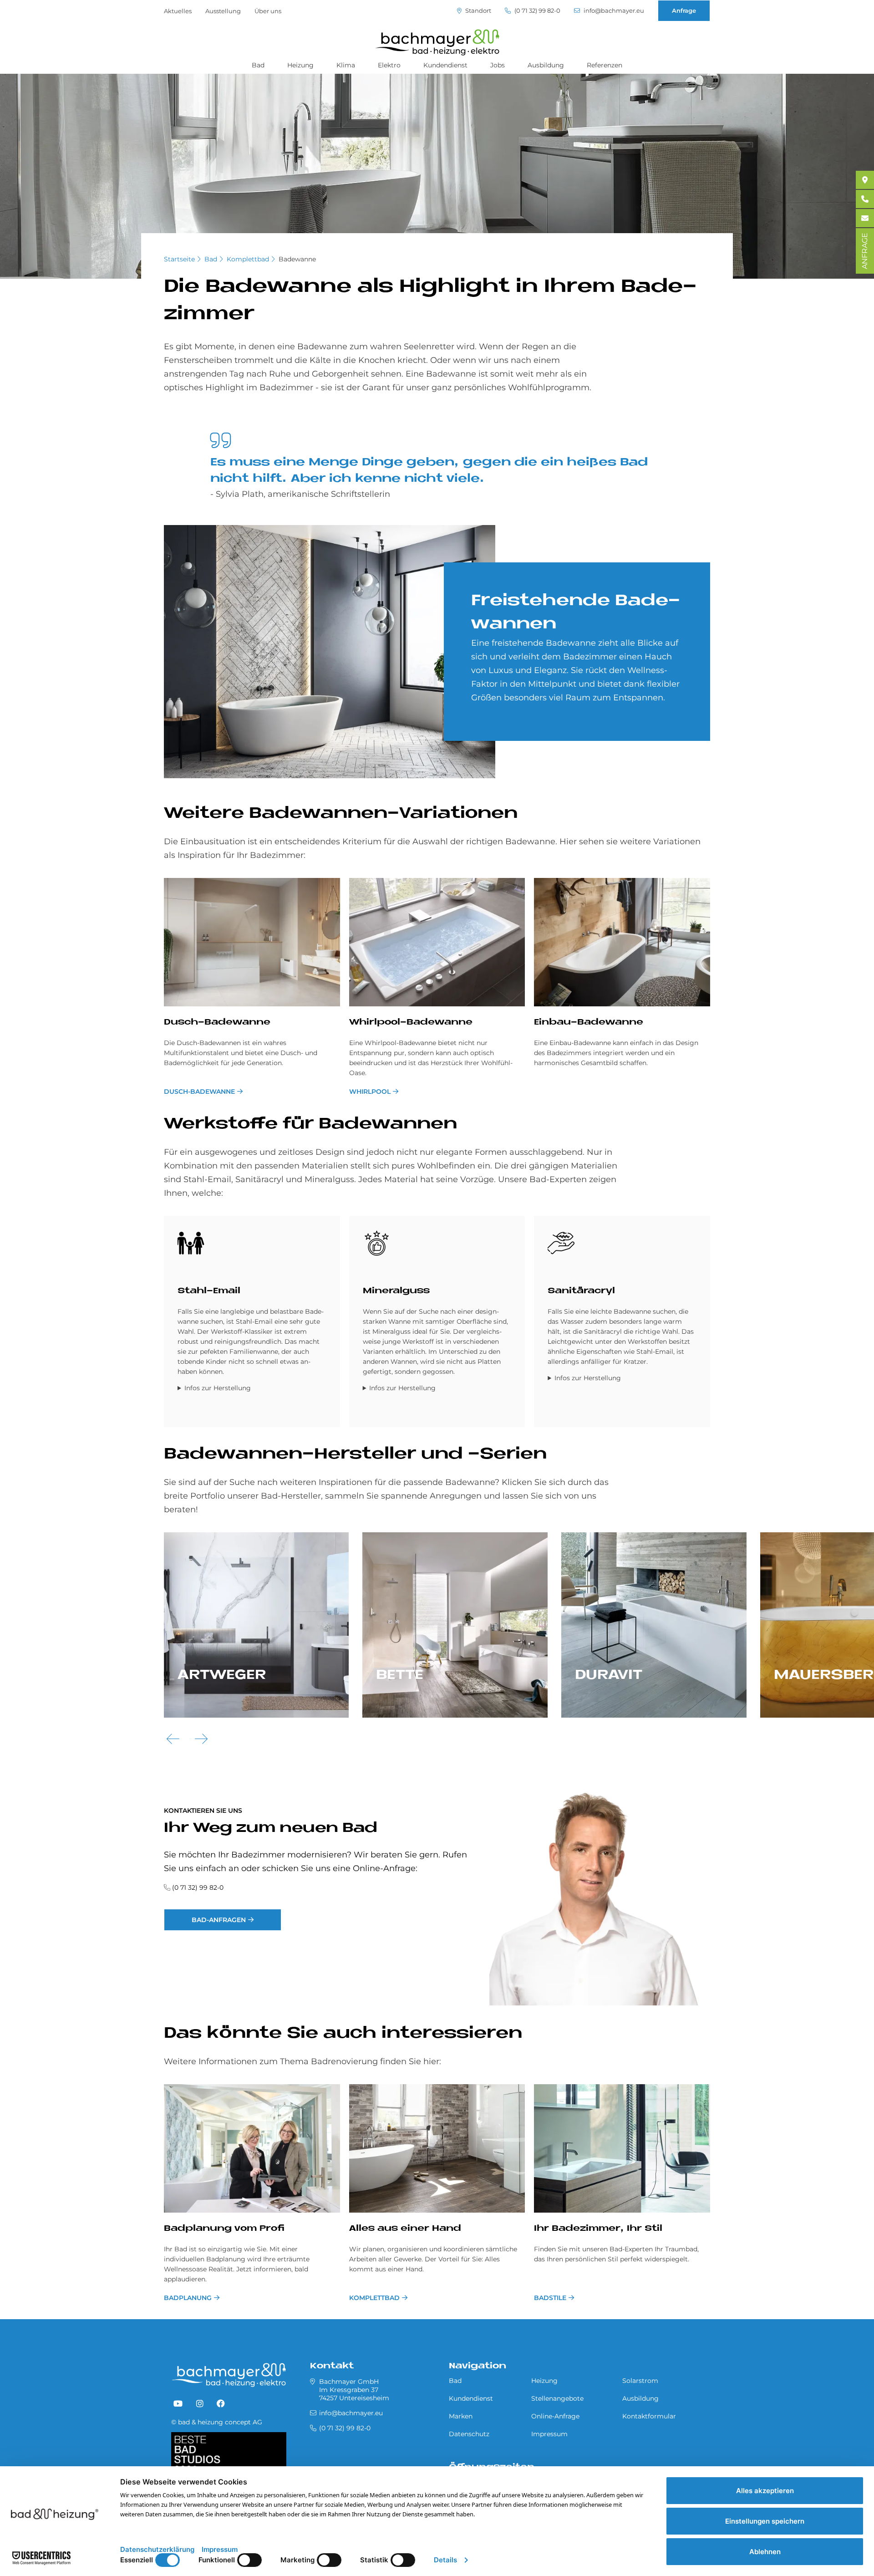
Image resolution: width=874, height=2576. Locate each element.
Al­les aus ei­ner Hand (405, 2229)
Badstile (550, 2298)
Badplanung (188, 2298)
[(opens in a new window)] (178, 2404)
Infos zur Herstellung (218, 1388)
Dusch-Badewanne (199, 1092)
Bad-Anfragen (219, 1920)
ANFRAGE (865, 251)
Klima (346, 65)
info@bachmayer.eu (613, 11)
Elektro (389, 65)
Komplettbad (248, 259)
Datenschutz (469, 2434)
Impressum (549, 2434)
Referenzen (605, 65)
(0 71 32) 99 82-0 (537, 11)
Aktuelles (178, 11)
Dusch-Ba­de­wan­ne (217, 1023)
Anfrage (684, 10)
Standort (478, 11)
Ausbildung (546, 65)
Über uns (268, 11)
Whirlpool (370, 1092)
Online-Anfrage (555, 2416)
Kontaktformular (649, 2416)
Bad (258, 65)
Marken (461, 2416)
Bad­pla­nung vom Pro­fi (224, 2229)
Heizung (300, 65)
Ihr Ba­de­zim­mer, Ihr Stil (598, 2229)
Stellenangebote (557, 2398)
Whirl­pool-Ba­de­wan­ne (411, 1023)
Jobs (498, 65)
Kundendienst (445, 65)
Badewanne (297, 259)
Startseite (179, 259)
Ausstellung (223, 11)
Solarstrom (640, 2381)
